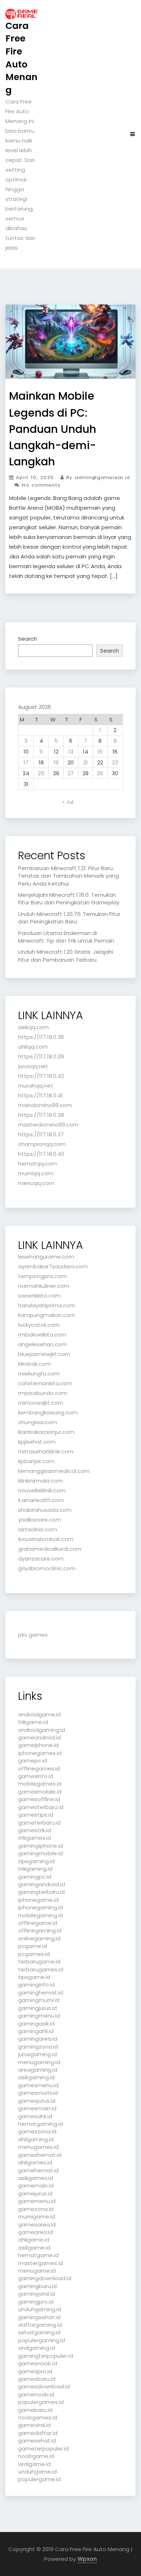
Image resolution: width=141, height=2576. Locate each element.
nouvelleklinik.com (42, 1490)
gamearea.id (35, 2232)
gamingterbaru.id (41, 1892)
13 (71, 752)
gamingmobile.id (40, 1853)
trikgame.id (33, 1722)
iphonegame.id (38, 1900)
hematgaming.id (40, 2124)
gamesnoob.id (38, 2363)
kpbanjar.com (36, 1461)
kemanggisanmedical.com (54, 1471)
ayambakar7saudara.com (53, 1266)
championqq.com (42, 1144)
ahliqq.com (33, 1047)
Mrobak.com (35, 1364)
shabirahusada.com (45, 1510)
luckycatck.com (39, 1325)
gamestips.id (36, 1815)
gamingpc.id (35, 1877)
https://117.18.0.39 (41, 1056)
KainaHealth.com (41, 1500)
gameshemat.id (40, 2155)
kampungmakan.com (47, 1315)
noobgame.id (36, 2456)
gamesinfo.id (36, 1776)
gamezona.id (36, 2209)
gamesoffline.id (39, 1799)
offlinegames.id (39, 1768)
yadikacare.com (40, 1520)
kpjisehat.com (37, 1442)
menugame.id (37, 2271)
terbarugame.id (39, 1961)
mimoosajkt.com (41, 1403)
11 (41, 752)
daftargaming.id (40, 2325)
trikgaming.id (35, 1869)
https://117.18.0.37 (41, 1134)
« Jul (68, 802)
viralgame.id (34, 2464)
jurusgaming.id (37, 2054)
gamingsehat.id (39, 2317)
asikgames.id (36, 2178)
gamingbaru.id (37, 2286)
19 (56, 762)
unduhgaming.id (40, 2309)
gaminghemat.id (40, 1993)
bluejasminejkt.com (44, 1354)
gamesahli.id (35, 2116)
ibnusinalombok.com (46, 1539)
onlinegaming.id (39, 1938)
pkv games (33, 1635)
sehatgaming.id (39, 2332)
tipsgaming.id (36, 1861)
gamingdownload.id (45, 2278)
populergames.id (41, 2402)
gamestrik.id (35, 1830)
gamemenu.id (37, 2201)
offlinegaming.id (40, 1930)
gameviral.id (34, 2425)
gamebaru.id (35, 2410)
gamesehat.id (37, 2441)
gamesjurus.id (37, 2101)
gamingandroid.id (42, 1884)
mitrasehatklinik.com (46, 1451)
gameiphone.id (38, 1745)
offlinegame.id (38, 1923)
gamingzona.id (38, 2047)
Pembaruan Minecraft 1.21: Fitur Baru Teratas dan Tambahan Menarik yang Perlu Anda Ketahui (69, 876)
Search (27, 639)
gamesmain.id (37, 2108)
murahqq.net (36, 1086)
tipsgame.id (34, 1977)
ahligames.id (35, 2162)
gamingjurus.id (37, 2008)
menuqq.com (36, 1183)
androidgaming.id (42, 1730)
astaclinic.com (38, 1529)
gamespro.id (35, 2371)
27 (71, 773)
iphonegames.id (40, 1753)
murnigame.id (37, 2217)
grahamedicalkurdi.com (50, 1549)
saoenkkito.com (39, 1296)
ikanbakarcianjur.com (46, 1432)
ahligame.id (34, 2240)
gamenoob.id (36, 2394)
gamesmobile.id (40, 1792)
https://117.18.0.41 (40, 1095)
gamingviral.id (37, 2294)
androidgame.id (39, 1714)
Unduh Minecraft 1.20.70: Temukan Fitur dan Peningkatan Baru (69, 918)
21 (86, 762)
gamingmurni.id (39, 2000)
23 (115, 762)
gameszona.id (37, 2131)
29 (100, 773)
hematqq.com (38, 1164)
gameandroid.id (39, 1737)
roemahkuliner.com (44, 1286)
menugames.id (38, 2147)
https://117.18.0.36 (41, 1037)
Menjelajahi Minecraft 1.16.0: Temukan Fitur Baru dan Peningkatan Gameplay (69, 899)
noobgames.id (38, 2417)
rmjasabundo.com (43, 1393)
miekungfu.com (39, 1373)
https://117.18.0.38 (41, 1115)
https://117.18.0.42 (41, 1076)
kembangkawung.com (48, 1412)
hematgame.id (38, 2255)
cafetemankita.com (45, 1383)
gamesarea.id (37, 2224)
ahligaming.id (36, 2139)
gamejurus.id (35, 2193)
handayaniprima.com (47, 1305)
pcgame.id (33, 1946)
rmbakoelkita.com (42, 1335)
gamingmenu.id (39, 2016)
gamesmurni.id (38, 2093)
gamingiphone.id (40, 1846)
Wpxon (87, 2559)
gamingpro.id (36, 2302)
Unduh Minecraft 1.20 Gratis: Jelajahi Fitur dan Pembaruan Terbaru (66, 956)
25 (41, 773)
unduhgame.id (37, 2472)
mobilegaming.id (40, 1915)
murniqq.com (36, 1173)
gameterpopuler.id (43, 2448)
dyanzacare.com (41, 1559)
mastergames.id (40, 2263)
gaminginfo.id (36, 1985)
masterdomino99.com (48, 1125)
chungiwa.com (38, 1422)
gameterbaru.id (39, 1823)
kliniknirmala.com (40, 1481)
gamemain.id (36, 2186)
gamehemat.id (38, 2170)
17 (26, 762)
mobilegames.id (40, 1784)
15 (100, 752)
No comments (40, 485)
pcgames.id (34, 1954)
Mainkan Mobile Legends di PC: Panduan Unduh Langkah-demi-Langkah (53, 429)
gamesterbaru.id (41, 1807)
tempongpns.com (42, 1276)
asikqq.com (33, 1027)
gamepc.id (33, 1761)
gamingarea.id (38, 2039)
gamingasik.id (36, 2024)
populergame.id (39, 2479)
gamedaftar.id (38, 2433)
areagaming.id (38, 2070)
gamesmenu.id (38, 2085)
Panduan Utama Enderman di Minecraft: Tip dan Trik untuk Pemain (66, 937)
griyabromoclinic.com (47, 1568)
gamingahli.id (36, 2031)
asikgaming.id (36, 2077)
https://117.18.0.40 (41, 1154)
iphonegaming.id (40, 1907)
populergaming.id (42, 2340)
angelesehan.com (42, 1344)
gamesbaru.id (37, 2379)
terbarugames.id (41, 1969)
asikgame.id (34, 2248)
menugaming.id (39, 2062)
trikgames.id (35, 1838)
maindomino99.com (45, 1105)
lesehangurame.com (46, 1257)
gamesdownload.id (44, 2386)
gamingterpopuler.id (46, 2356)
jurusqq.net (33, 1066)
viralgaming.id (37, 2348)
